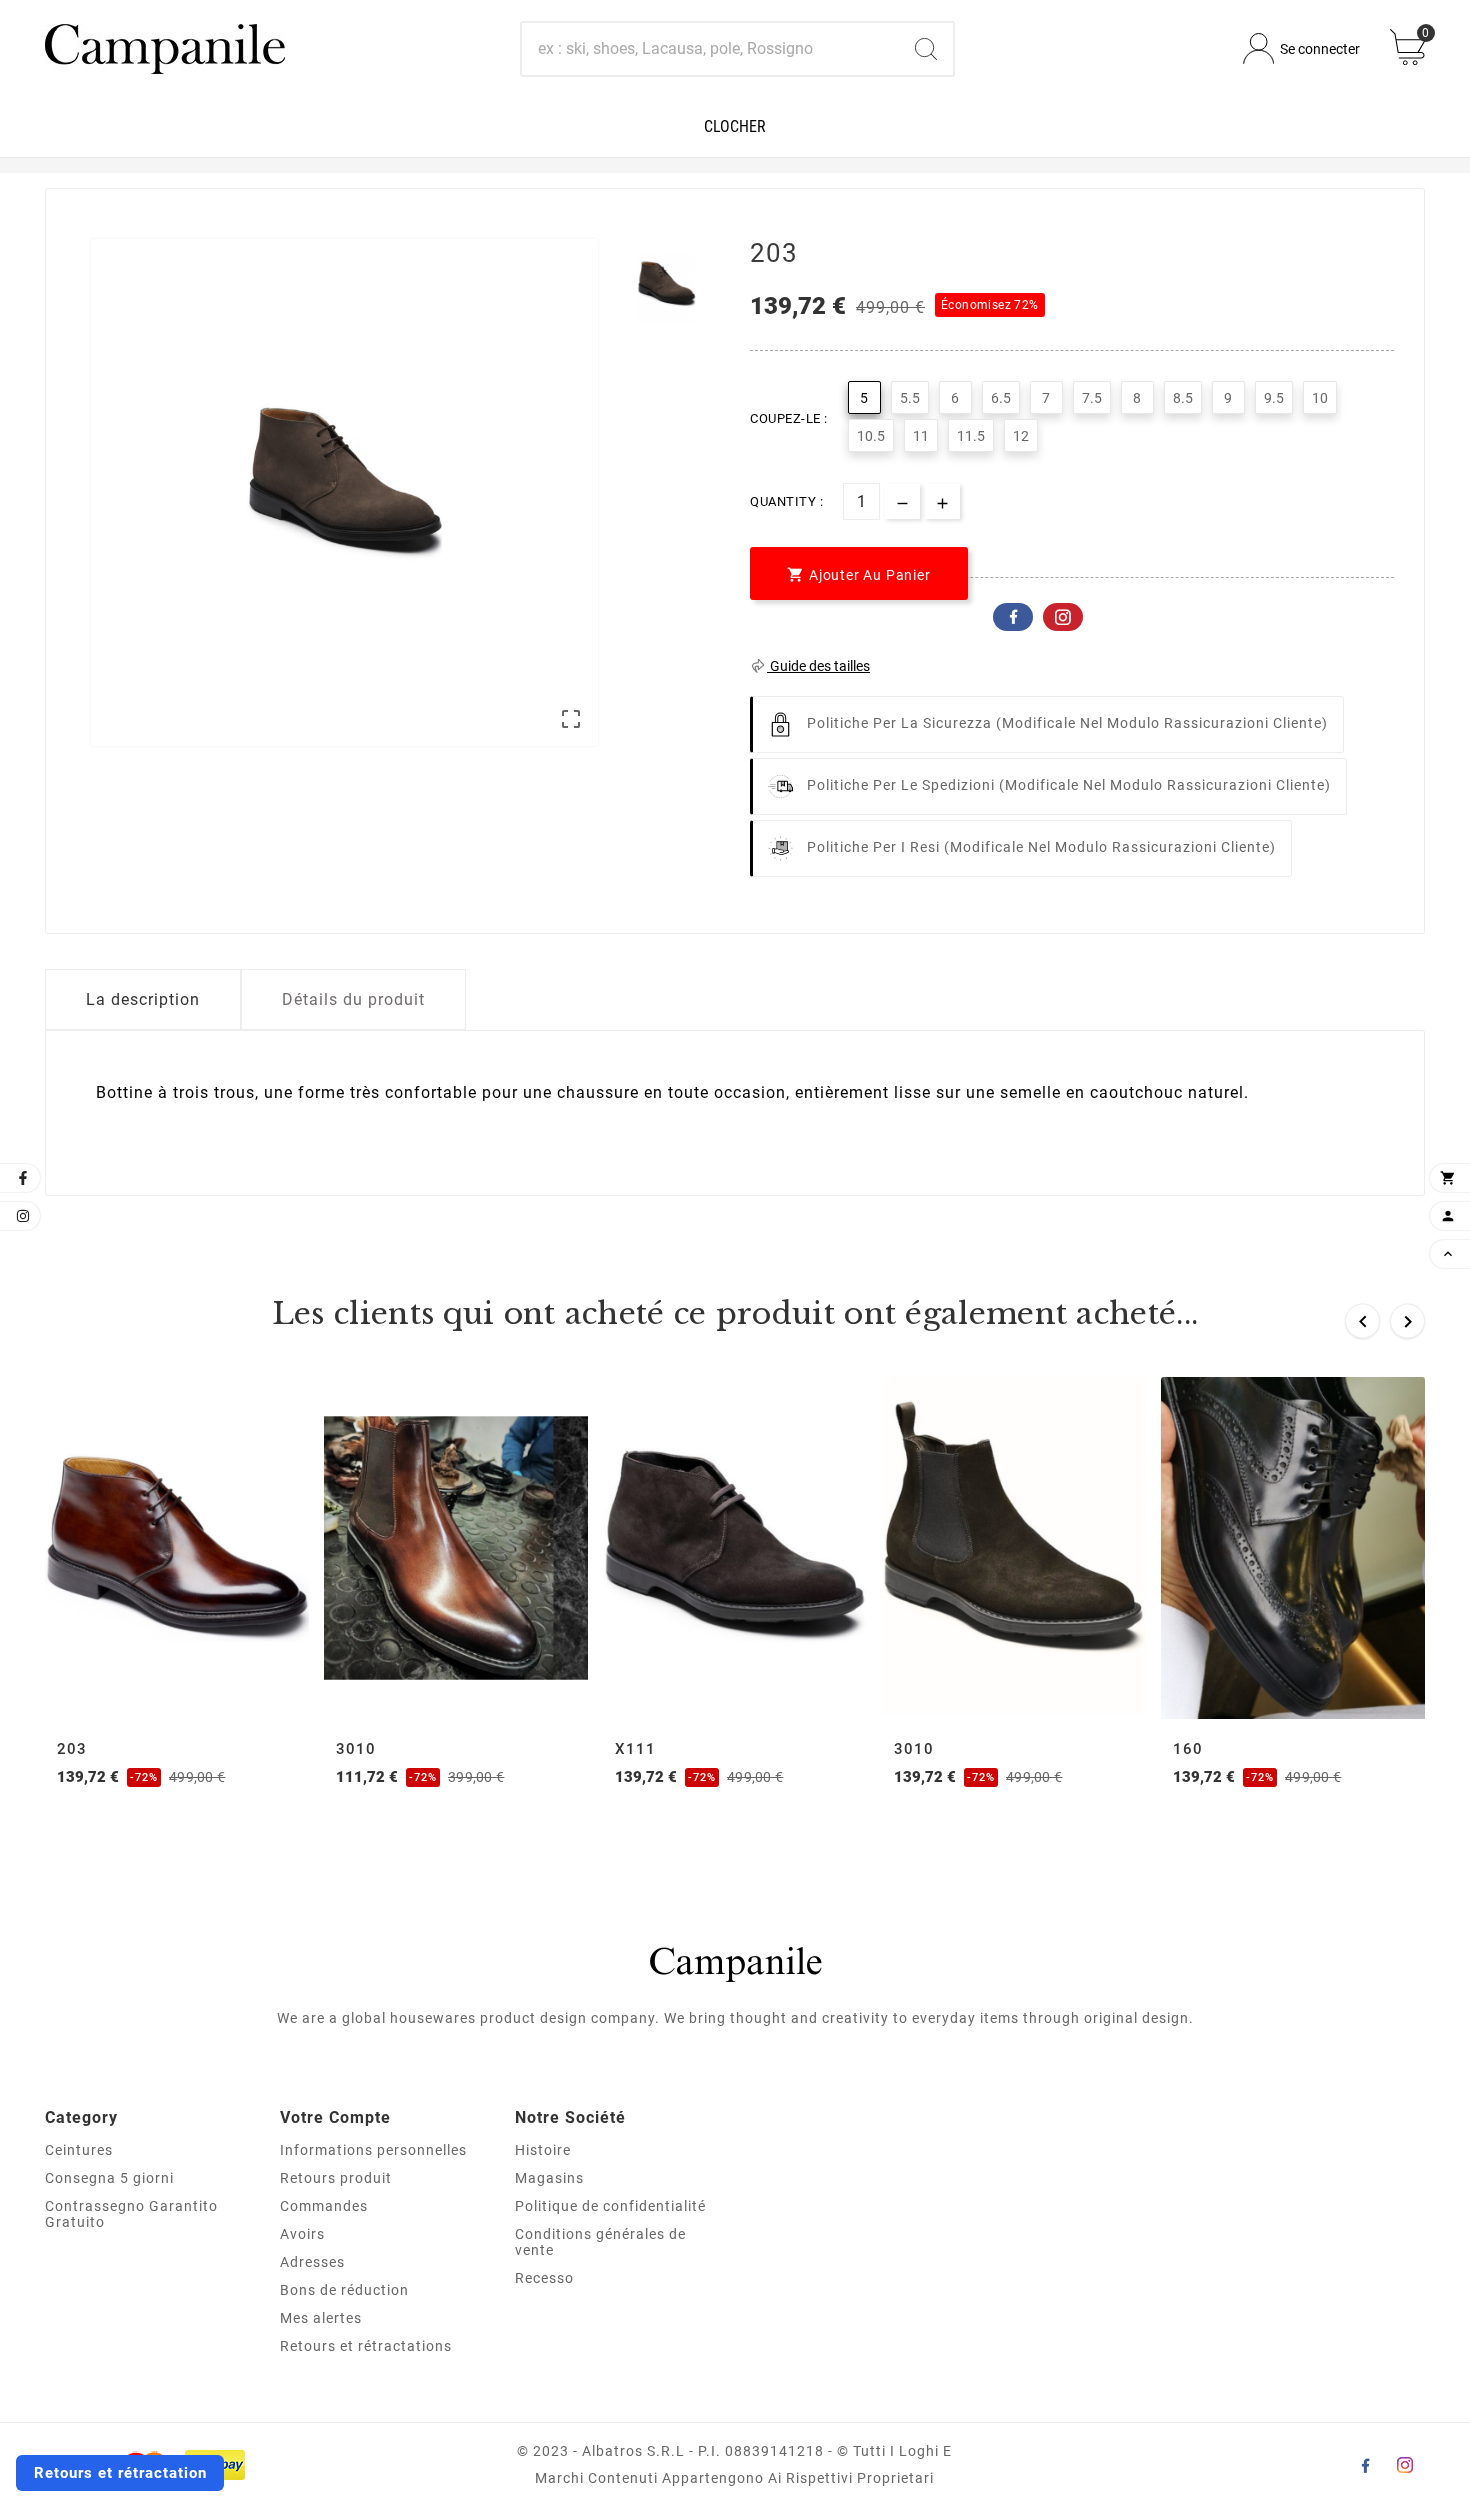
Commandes (324, 2206)
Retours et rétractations (366, 2346)
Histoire (543, 2150)
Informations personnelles (373, 2150)
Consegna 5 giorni (109, 2178)
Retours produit (336, 2178)
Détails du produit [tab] (353, 999)
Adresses (312, 2262)
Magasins (549, 2178)
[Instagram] (1405, 2465)
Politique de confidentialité (610, 2206)
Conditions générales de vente (600, 2242)
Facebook (1013, 617)
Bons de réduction (344, 2290)
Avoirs (302, 2234)
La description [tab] (143, 999)
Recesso (544, 2278)
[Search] (926, 49)
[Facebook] (1365, 2465)
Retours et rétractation (120, 2473)
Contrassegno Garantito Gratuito (131, 2214)
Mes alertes (321, 2318)
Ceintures (79, 2150)
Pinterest (1063, 617)
